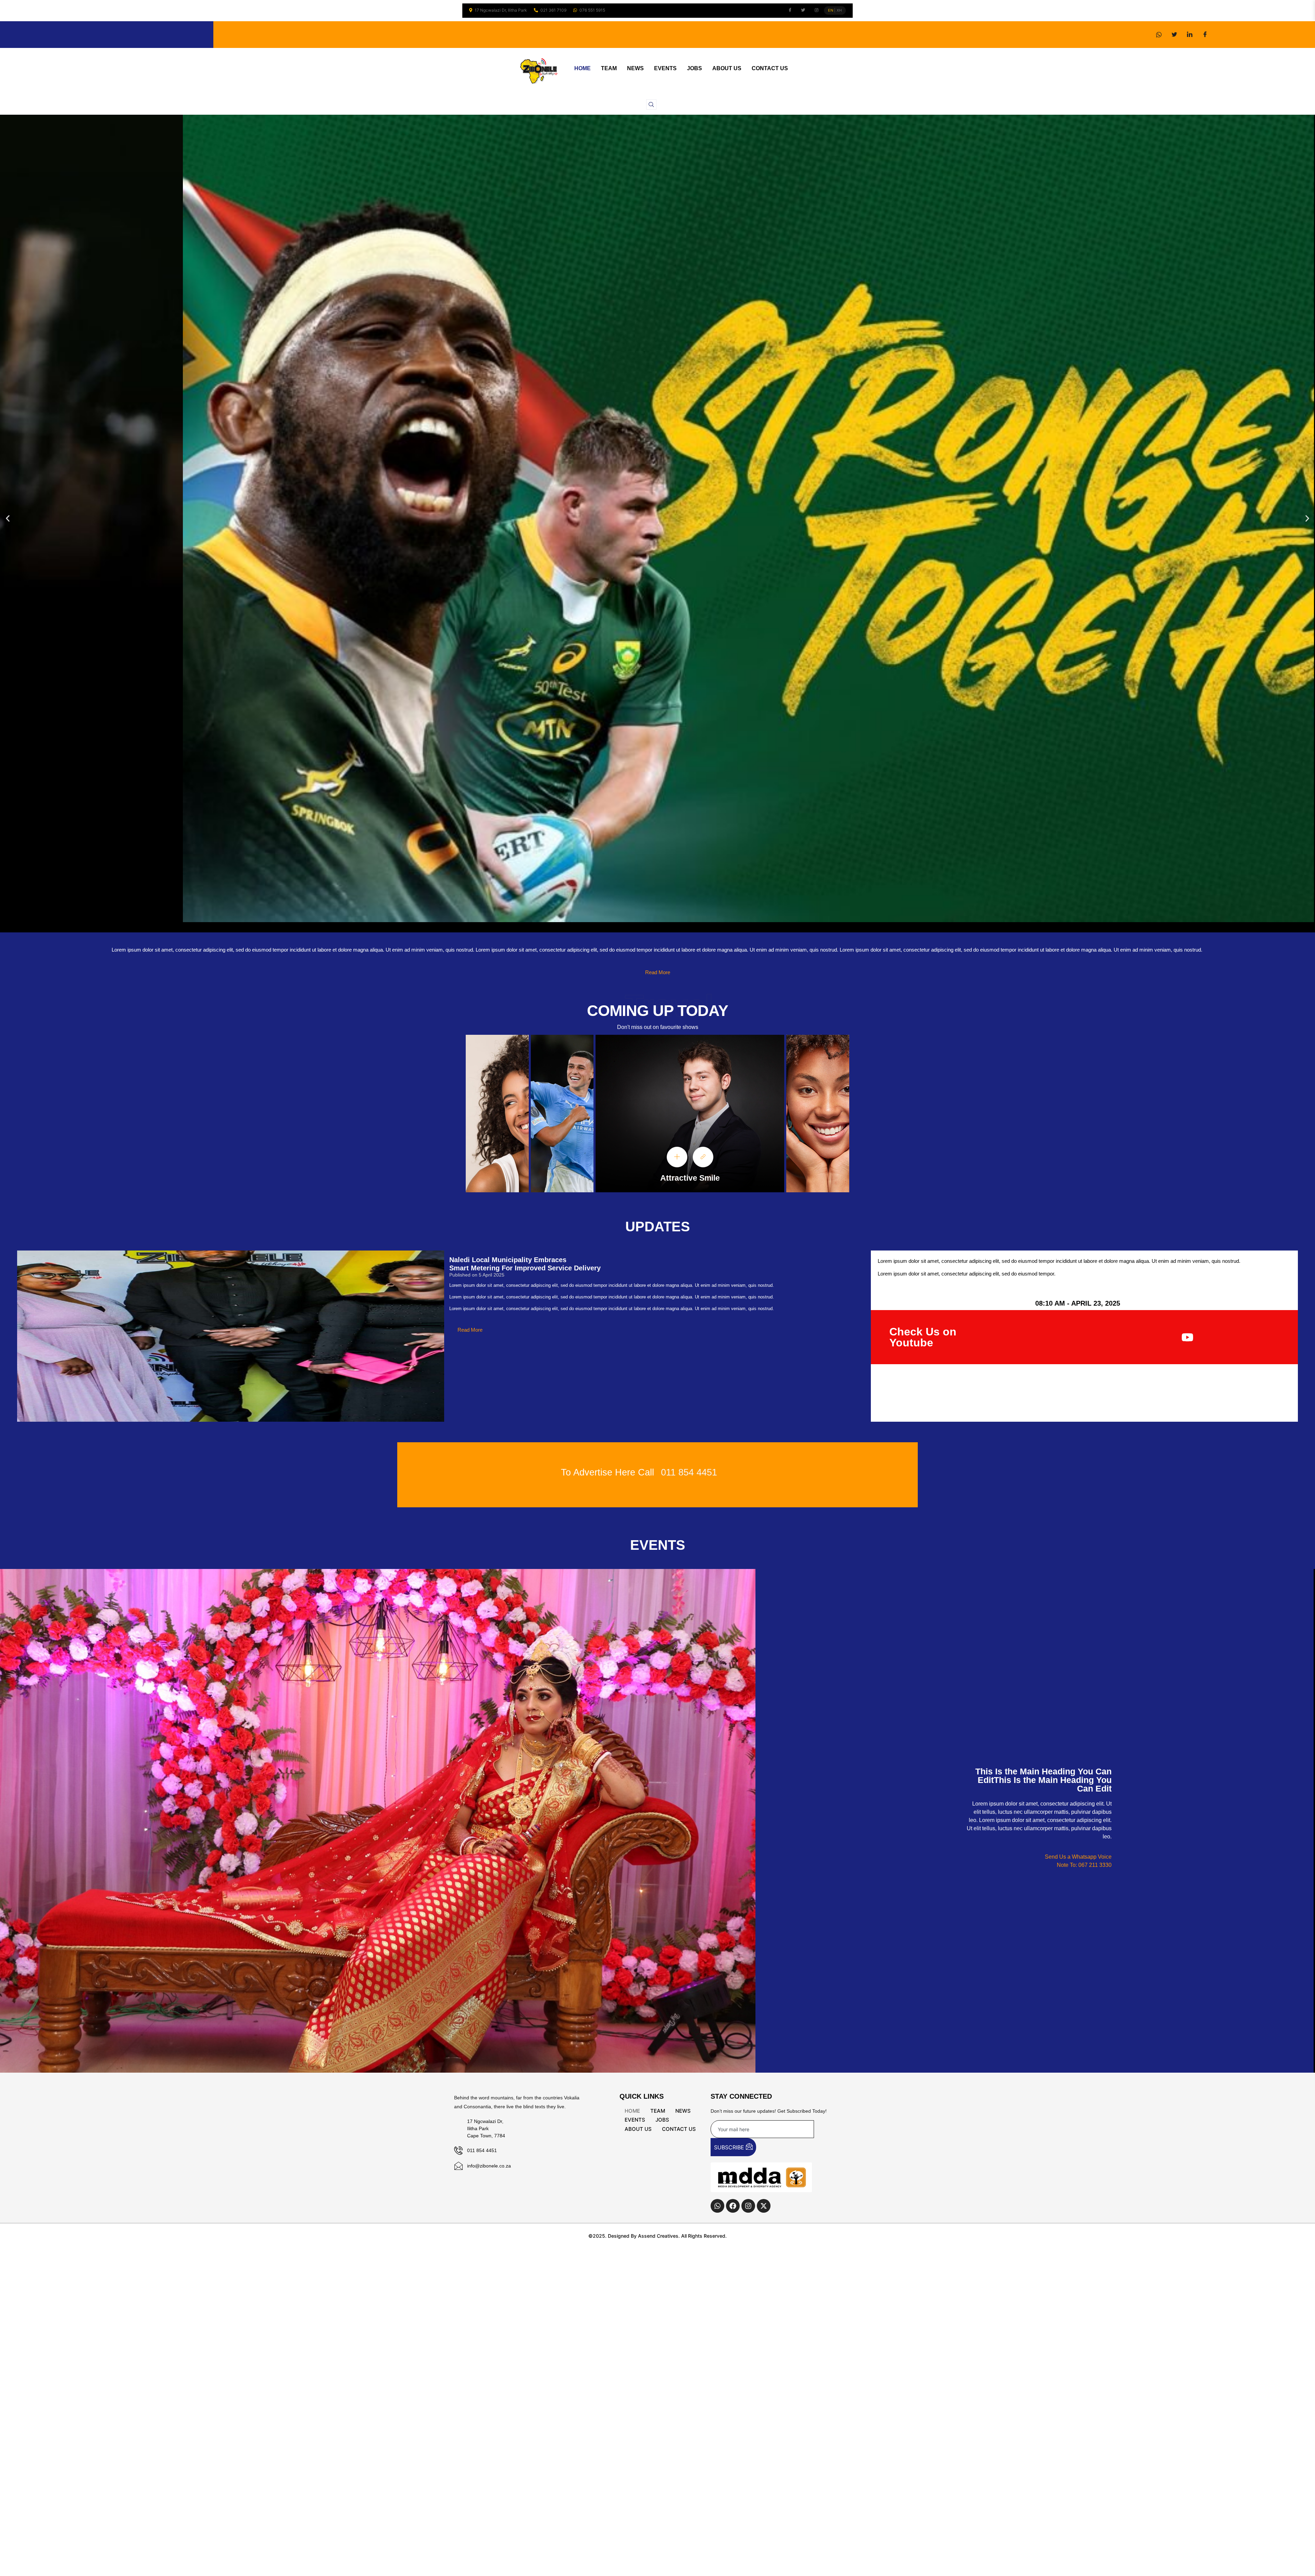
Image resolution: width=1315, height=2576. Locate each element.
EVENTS (665, 68)
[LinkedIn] (1190, 35)
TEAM (609, 68)
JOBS (694, 68)
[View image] (677, 1157)
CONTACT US (770, 68)
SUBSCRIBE (730, 2147)
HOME (583, 68)
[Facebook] (1205, 35)
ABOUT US (727, 68)
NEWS (635, 68)
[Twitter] (1174, 35)
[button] (651, 104)
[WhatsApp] (1159, 35)
